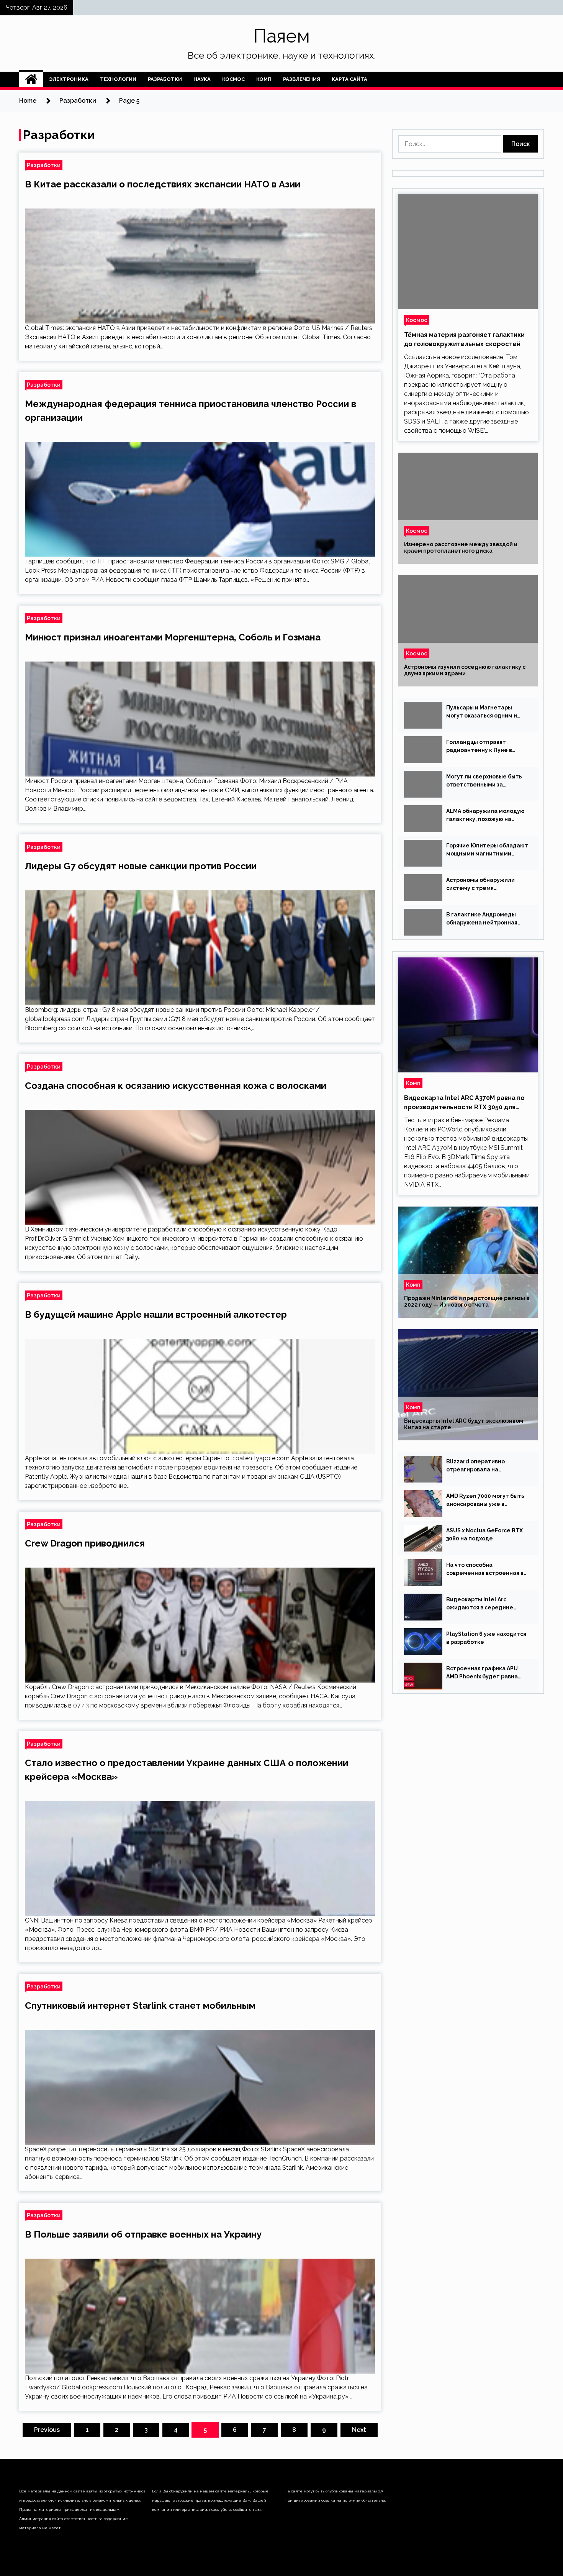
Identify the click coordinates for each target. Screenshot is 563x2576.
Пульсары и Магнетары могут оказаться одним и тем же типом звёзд (482, 712)
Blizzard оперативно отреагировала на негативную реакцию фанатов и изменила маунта (486, 1466)
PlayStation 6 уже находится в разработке (486, 1638)
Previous (47, 2430)
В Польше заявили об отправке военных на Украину (143, 2234)
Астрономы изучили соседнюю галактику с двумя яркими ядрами (465, 670)
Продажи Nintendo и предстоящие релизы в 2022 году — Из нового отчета (467, 1301)
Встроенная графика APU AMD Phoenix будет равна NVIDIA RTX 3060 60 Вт (482, 1673)
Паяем (282, 36)
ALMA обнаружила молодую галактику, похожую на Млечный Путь (485, 816)
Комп (264, 79)
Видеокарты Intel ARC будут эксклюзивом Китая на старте (464, 1424)
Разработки (165, 79)
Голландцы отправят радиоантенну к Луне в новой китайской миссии (481, 747)
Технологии (118, 79)
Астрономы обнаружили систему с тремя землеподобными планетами (480, 885)
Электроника (69, 79)
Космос (233, 79)
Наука (202, 79)
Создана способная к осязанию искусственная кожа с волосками (176, 1086)
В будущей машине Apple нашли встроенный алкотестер (156, 1314)
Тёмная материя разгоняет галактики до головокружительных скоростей (464, 339)
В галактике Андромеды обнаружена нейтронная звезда (482, 919)
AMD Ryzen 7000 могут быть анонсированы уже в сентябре (485, 1501)
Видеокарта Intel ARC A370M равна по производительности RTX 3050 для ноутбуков (464, 1103)
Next (359, 2430)
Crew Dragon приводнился (85, 1543)
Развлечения (302, 79)
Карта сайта (349, 79)
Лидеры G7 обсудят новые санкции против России (141, 866)
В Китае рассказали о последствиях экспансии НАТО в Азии (163, 184)
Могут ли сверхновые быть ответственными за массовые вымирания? (484, 781)
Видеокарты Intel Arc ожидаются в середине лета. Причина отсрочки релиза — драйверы (480, 1604)
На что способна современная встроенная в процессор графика (485, 1570)
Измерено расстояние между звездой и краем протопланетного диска (461, 548)
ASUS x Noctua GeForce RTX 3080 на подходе (484, 1534)
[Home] (31, 79)
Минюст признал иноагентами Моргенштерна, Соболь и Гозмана (173, 637)
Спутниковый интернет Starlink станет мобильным (140, 2005)
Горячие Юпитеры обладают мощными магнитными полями (487, 850)
